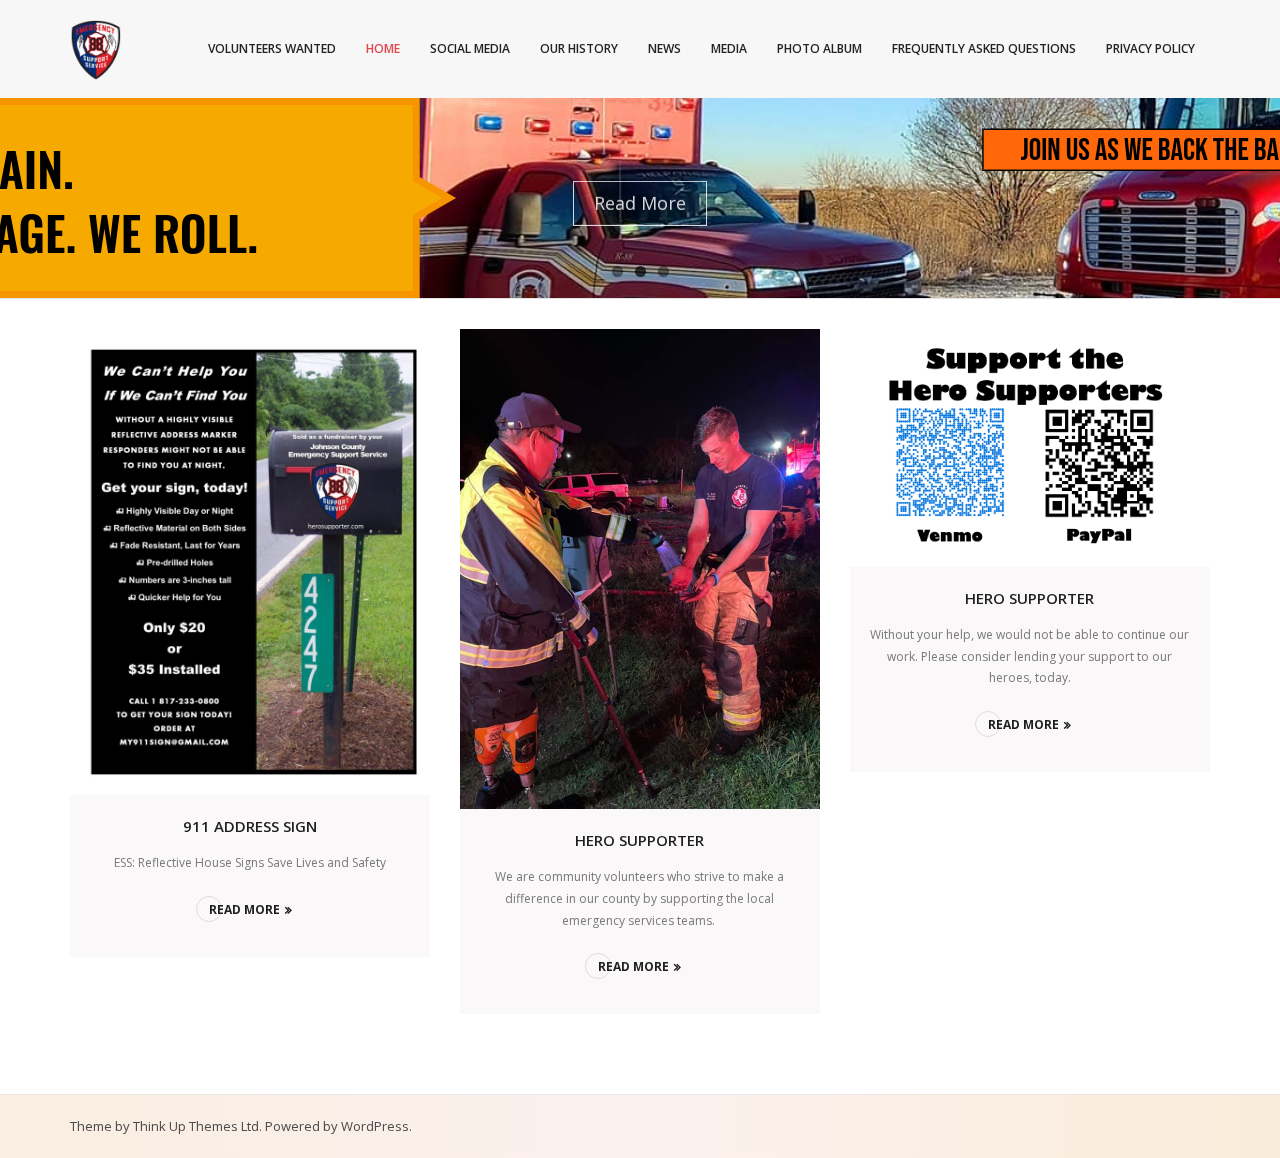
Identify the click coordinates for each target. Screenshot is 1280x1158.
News (664, 48)
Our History (579, 48)
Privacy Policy (1150, 48)
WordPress (375, 1126)
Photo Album (819, 48)
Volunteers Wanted (272, 48)
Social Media (470, 48)
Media (729, 48)
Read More (244, 909)
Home (383, 48)
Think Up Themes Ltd (196, 1126)
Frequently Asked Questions (984, 48)
